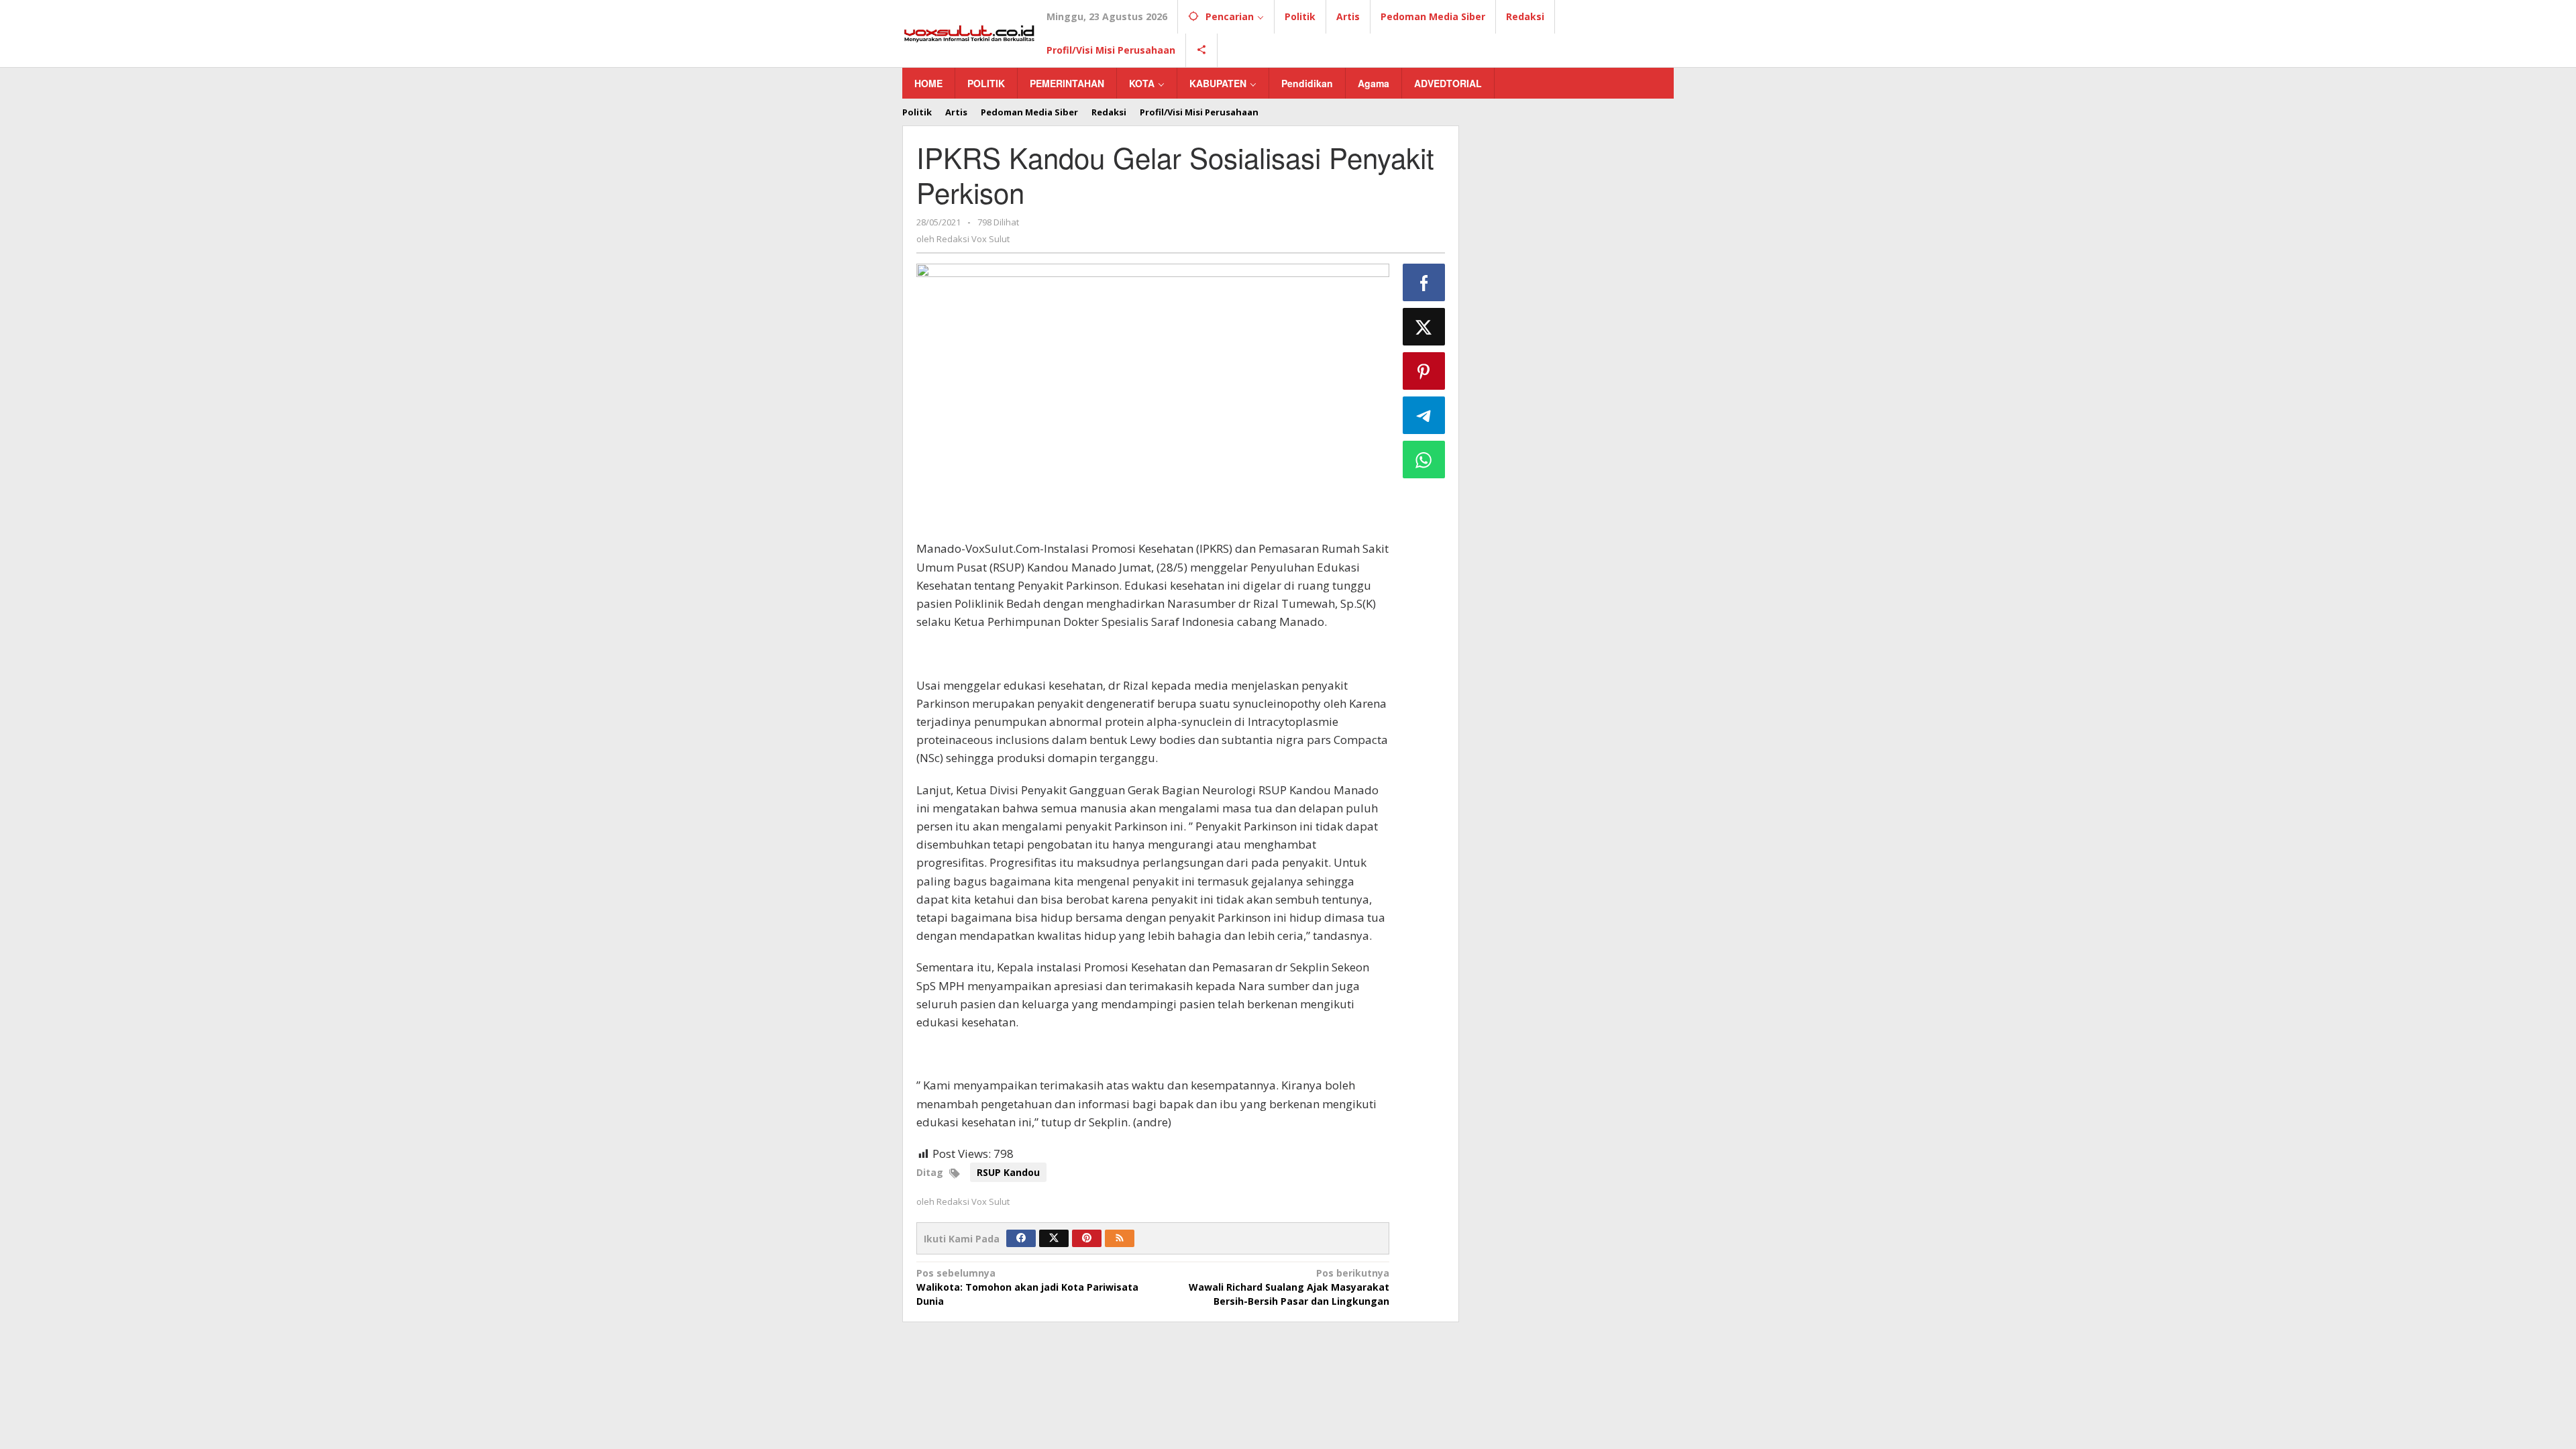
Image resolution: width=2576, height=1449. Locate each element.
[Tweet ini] (1424, 327)
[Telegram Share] (1424, 415)
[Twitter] (1054, 1238)
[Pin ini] (1424, 371)
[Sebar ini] (1424, 282)
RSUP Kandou (1008, 1172)
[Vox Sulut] (969, 33)
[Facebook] (1021, 1238)
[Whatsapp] (1424, 460)
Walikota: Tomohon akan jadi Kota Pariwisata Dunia (1027, 1287)
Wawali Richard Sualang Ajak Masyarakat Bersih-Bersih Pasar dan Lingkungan (1289, 1287)
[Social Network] (1202, 50)
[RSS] (1120, 1238)
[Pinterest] (1087, 1238)
